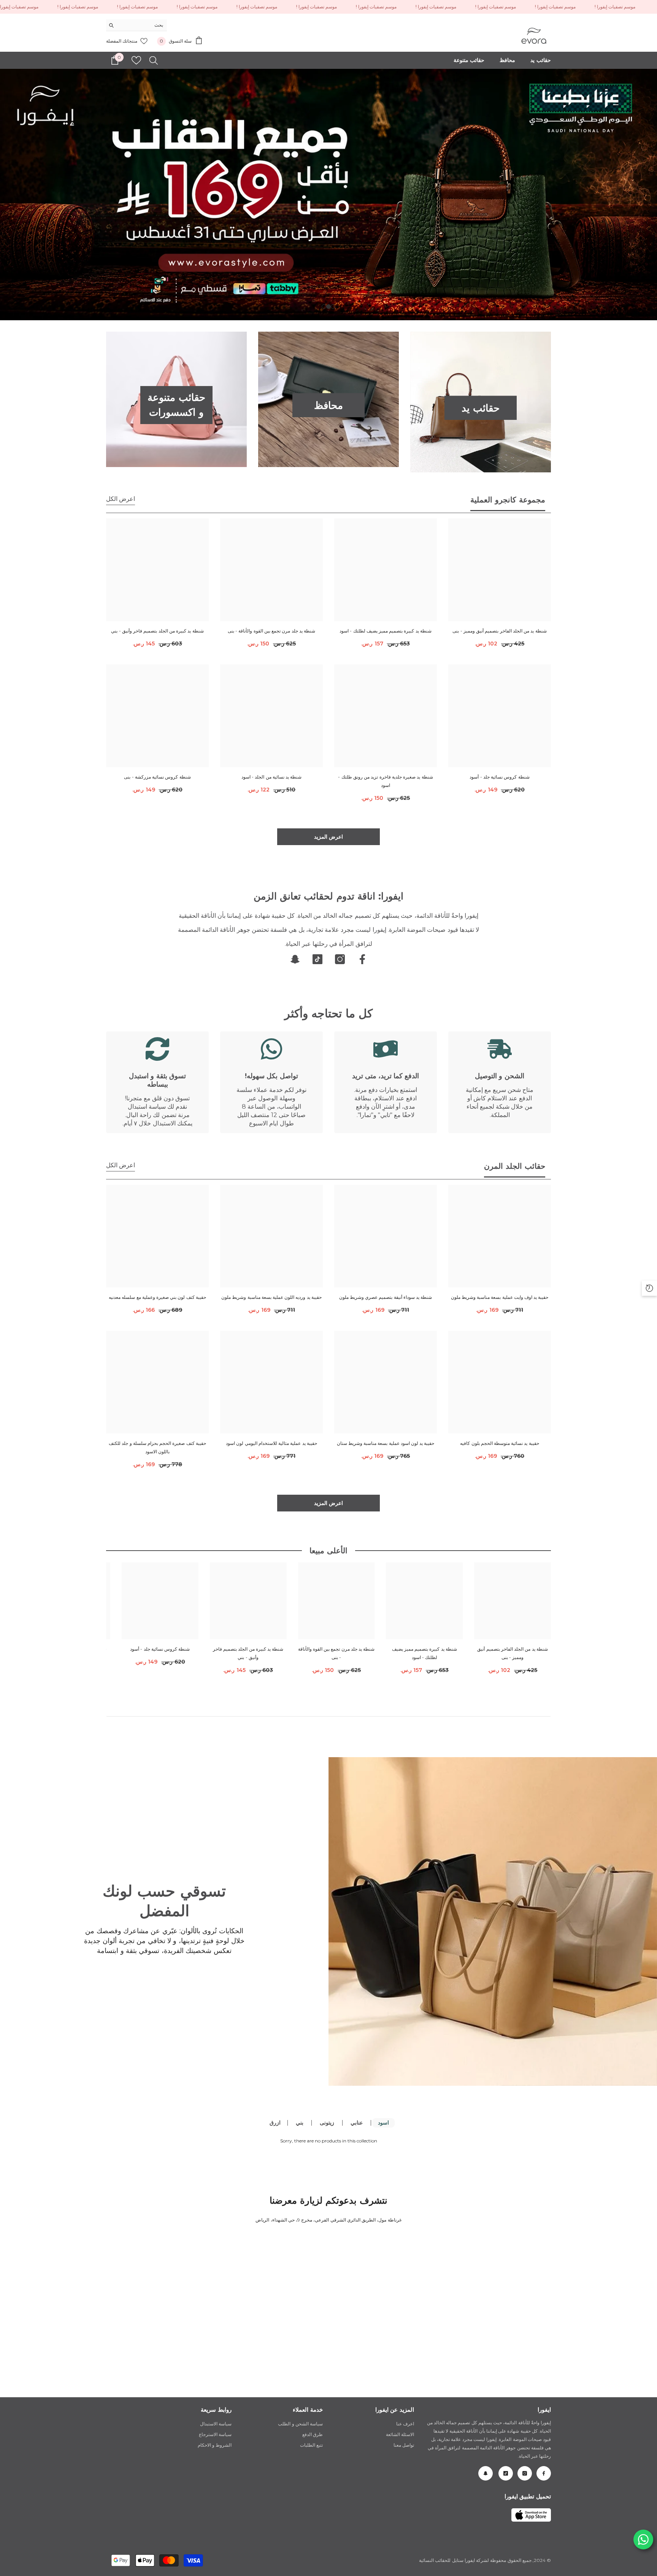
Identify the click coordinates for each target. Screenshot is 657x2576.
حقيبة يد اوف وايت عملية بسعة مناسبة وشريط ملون (500, 1298)
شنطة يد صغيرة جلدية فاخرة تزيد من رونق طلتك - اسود (385, 781)
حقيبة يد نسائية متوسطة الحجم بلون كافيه (499, 1444)
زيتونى (327, 2123)
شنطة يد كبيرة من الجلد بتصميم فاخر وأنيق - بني (157, 631)
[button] (7, 195)
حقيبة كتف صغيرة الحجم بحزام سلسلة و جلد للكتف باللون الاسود (157, 1448)
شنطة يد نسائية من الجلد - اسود (271, 777)
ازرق (275, 2123)
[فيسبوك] (362, 960)
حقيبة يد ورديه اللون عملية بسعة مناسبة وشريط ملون (271, 1298)
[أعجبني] (136, 60)
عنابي (357, 2123)
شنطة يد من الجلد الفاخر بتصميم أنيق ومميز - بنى (499, 631)
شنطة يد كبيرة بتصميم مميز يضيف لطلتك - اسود (386, 631)
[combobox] (142, 25)
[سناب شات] (295, 960)
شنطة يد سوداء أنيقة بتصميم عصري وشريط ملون (386, 1298)
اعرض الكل (121, 499)
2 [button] (328, 307)
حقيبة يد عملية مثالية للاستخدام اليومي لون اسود (271, 1444)
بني (300, 2123)
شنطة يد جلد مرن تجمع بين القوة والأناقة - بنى (271, 631)
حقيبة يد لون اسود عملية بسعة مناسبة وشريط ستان (386, 1444)
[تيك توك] (317, 960)
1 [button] (333, 307)
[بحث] (136, 25)
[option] (328, 195)
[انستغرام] (340, 960)
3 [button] (324, 307)
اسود (383, 2123)
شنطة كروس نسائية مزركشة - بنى (157, 777)
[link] (500, 1083)
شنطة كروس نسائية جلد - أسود (499, 777)
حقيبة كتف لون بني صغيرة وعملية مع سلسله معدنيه (157, 1298)
